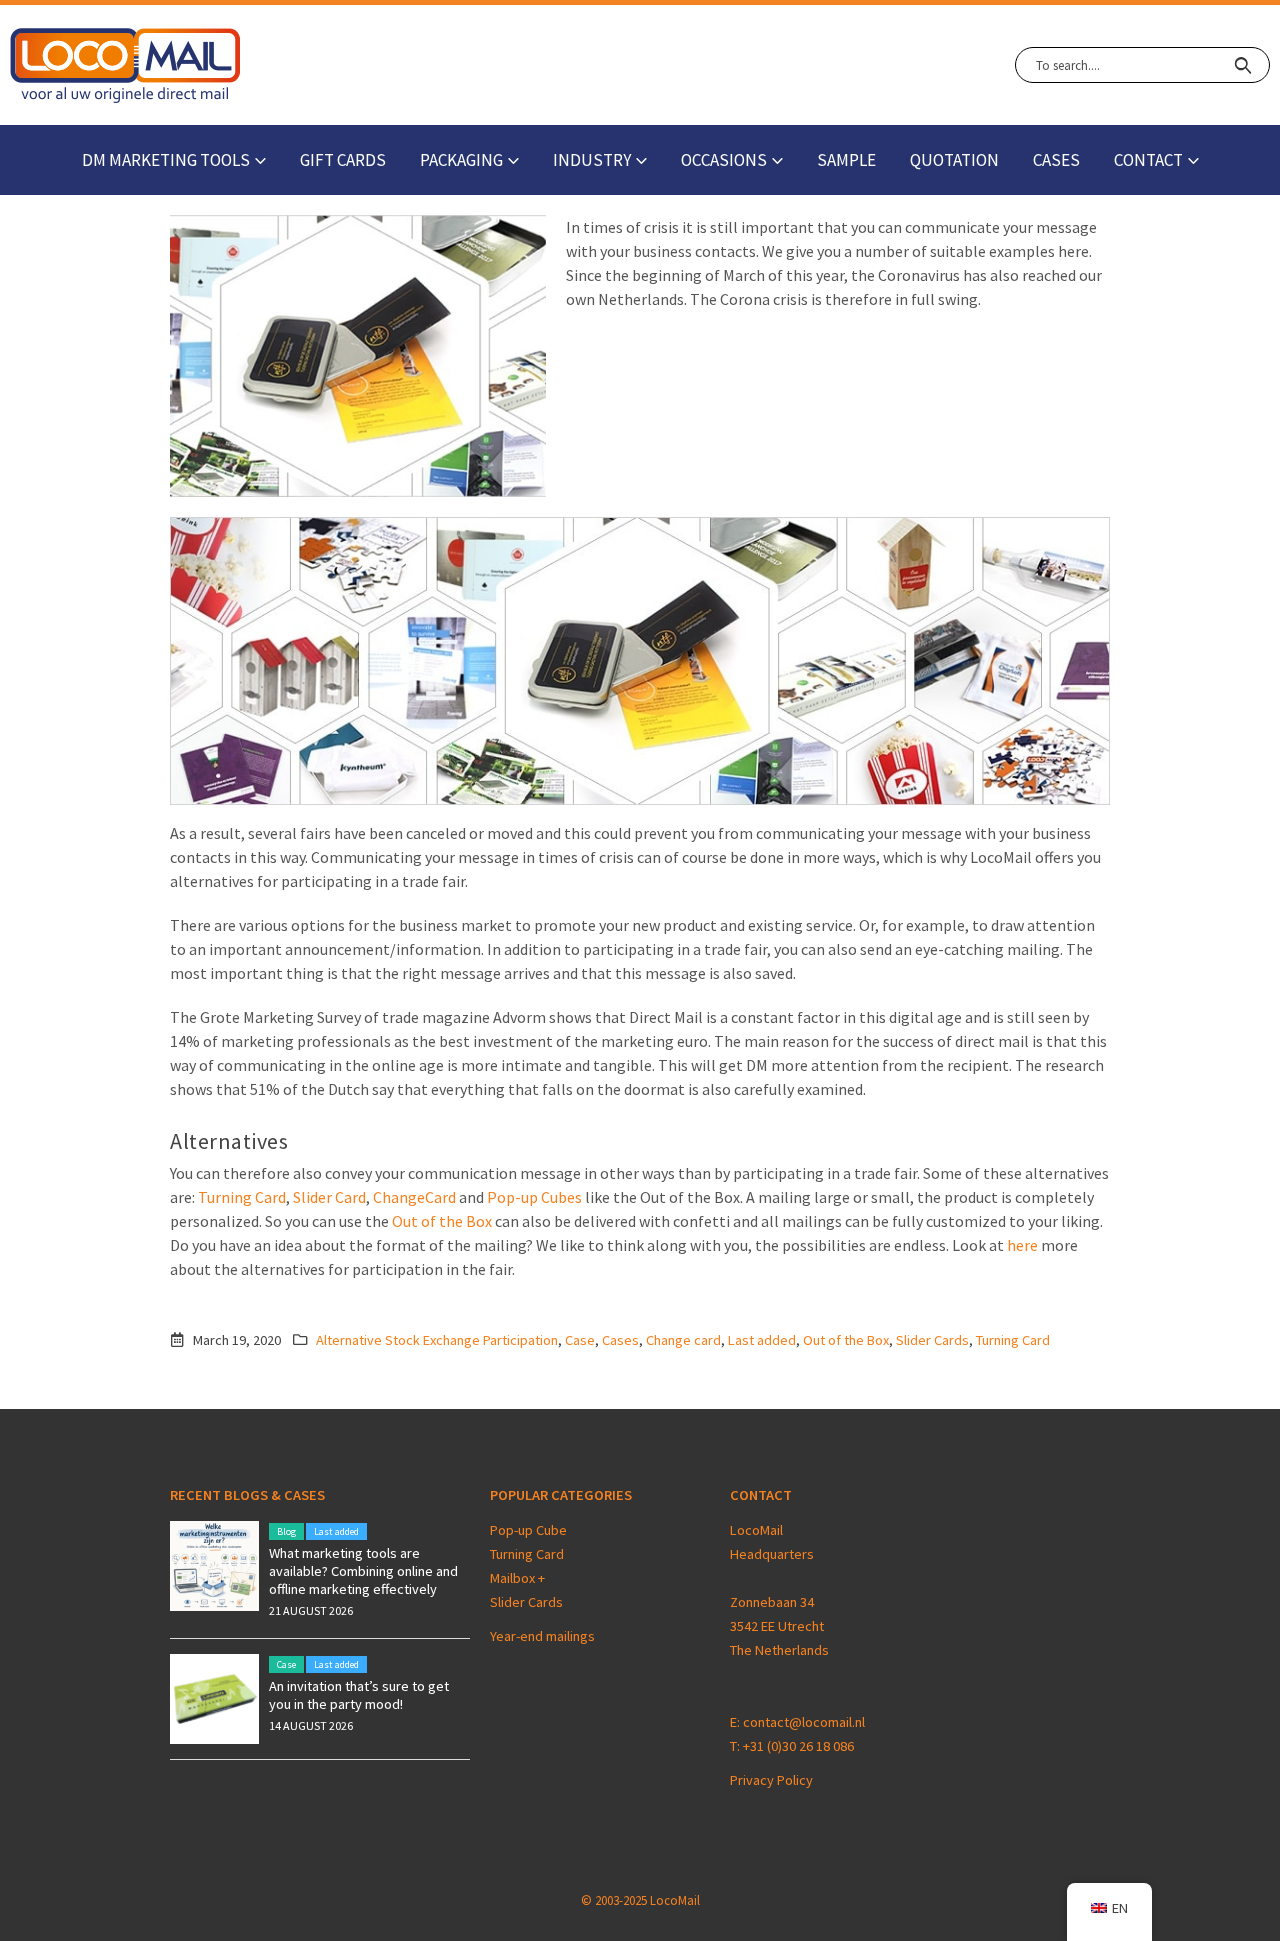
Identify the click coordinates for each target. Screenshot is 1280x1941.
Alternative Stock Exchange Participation (437, 1340)
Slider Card (329, 1197)
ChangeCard (414, 1197)
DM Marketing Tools (166, 160)
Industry (592, 160)
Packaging (461, 160)
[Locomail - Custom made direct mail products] (125, 65)
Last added (762, 1340)
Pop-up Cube (528, 1530)
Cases (1056, 160)
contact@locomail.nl (804, 1722)
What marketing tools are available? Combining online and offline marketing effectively (363, 1571)
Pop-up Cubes (534, 1197)
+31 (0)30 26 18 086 (798, 1746)
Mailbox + (519, 1578)
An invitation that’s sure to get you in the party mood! (359, 1695)
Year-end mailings (542, 1636)
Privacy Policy (771, 1780)
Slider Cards (932, 1340)
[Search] (1242, 65)
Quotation (954, 160)
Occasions (724, 160)
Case (580, 1340)
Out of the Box (442, 1221)
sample (846, 160)
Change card (683, 1340)
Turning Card (242, 1197)
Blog (286, 1531)
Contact (1148, 160)
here (1022, 1245)
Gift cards (343, 160)
